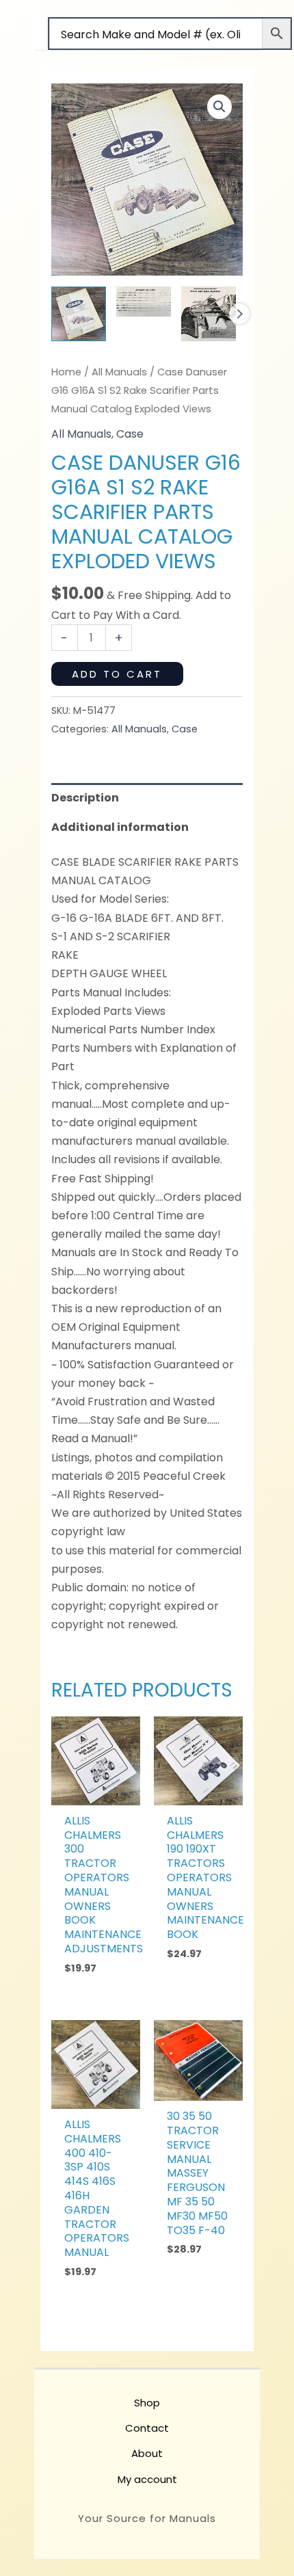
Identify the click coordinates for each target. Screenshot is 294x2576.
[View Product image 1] (79, 314)
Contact (147, 2428)
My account (147, 2479)
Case (130, 434)
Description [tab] (85, 798)
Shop (147, 2403)
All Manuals (119, 372)
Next (239, 314)
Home (66, 372)
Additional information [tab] (120, 827)
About (147, 2453)
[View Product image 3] (209, 314)
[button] (219, 107)
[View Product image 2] (144, 302)
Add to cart (117, 674)
